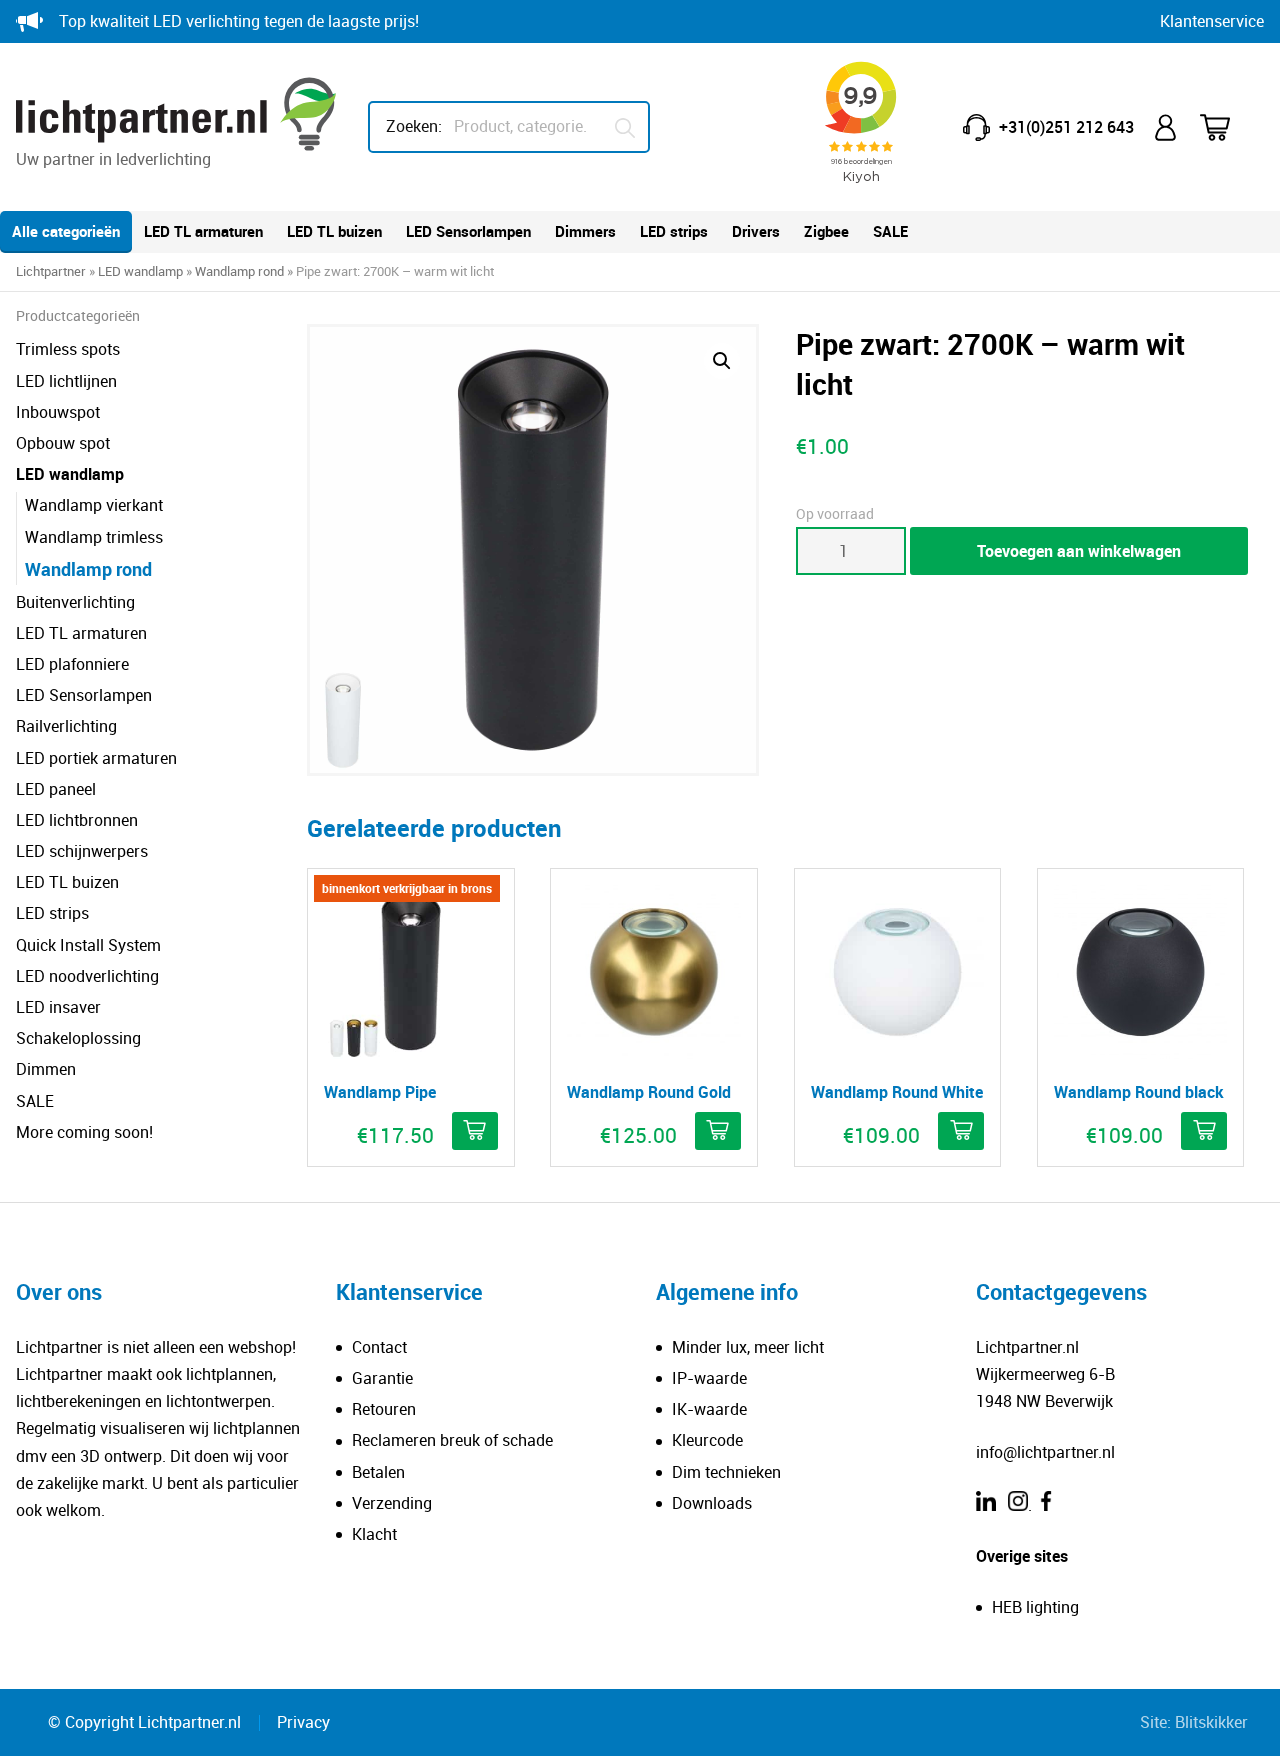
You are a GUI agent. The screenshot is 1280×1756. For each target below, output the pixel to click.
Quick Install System (88, 945)
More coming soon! (84, 1132)
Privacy (303, 1722)
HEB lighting (1035, 1607)
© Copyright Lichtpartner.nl (144, 1722)
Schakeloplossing (78, 1038)
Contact (379, 1347)
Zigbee (826, 231)
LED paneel (56, 789)
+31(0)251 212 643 (1066, 127)
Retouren (384, 1409)
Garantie (382, 1378)
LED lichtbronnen (77, 820)
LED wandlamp (140, 271)
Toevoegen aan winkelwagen (1079, 551)
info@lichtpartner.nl (1045, 1452)
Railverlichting (66, 726)
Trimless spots (68, 349)
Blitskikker (1211, 1722)
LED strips (674, 231)
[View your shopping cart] (1228, 127)
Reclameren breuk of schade (452, 1440)
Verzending (392, 1503)
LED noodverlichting (87, 976)
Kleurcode (707, 1440)
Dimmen (46, 1069)
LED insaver (58, 1007)
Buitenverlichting (75, 602)
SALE (890, 231)
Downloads (712, 1503)
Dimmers (585, 231)
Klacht (374, 1534)
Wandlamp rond (239, 271)
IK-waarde (709, 1409)
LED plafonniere (72, 664)
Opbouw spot (63, 443)
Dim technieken (726, 1472)
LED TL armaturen (203, 231)
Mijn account (1167, 127)
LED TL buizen (334, 231)
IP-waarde (709, 1378)
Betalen (378, 1472)
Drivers (756, 231)
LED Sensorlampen (468, 231)
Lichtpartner (51, 271)
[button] (722, 361)
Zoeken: (414, 126)
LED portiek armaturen (96, 758)
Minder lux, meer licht (748, 1347)
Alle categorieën (66, 231)
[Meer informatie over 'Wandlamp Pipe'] (475, 1131)
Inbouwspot (58, 412)
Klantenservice (1212, 21)
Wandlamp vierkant (94, 505)
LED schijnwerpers (82, 851)
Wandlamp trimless (94, 537)
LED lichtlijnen (66, 381)
